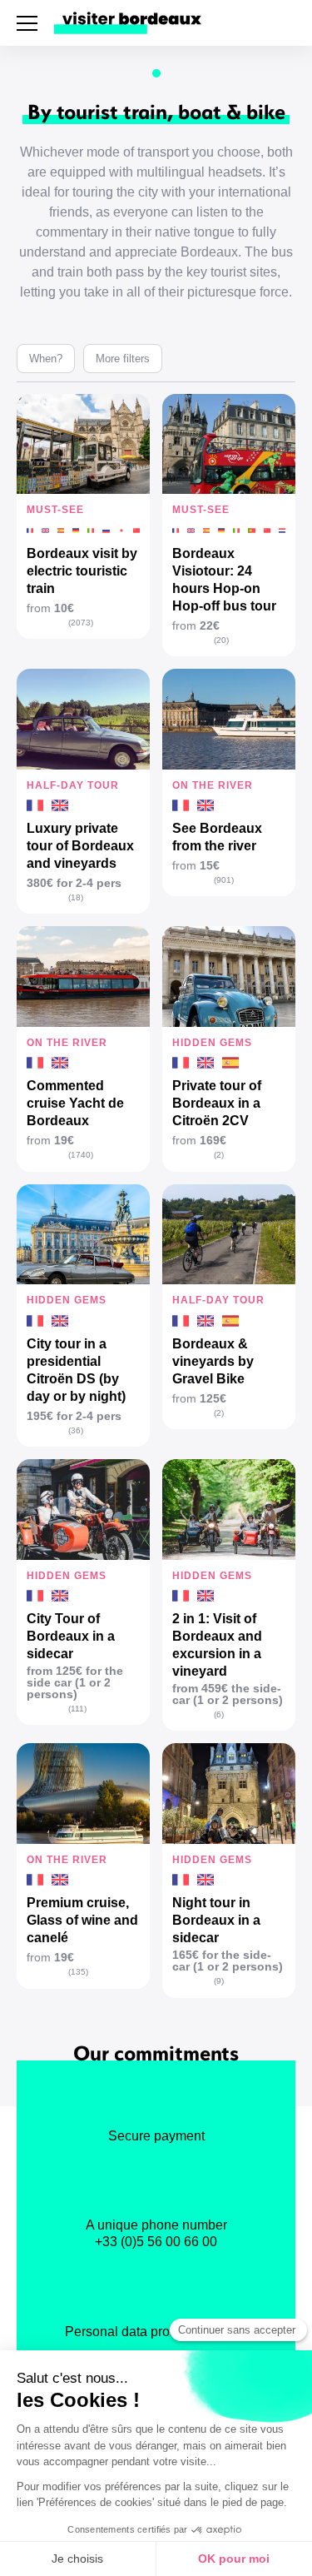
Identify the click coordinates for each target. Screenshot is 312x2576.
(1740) (81, 1155)
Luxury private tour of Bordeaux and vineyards (80, 846)
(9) (219, 1981)
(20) (221, 640)
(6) (219, 1714)
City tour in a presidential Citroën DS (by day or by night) (76, 1370)
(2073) (81, 623)
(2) (219, 1155)
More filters (123, 359)
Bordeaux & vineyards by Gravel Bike (213, 1361)
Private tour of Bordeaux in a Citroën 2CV (217, 1103)
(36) (76, 1430)
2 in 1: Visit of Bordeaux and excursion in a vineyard (217, 1645)
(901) (224, 880)
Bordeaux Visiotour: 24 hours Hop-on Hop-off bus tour (224, 580)
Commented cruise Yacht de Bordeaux (75, 1103)
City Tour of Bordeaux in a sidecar (71, 1636)
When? (46, 359)
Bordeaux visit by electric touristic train (82, 571)
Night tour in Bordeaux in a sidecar (216, 1920)
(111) (77, 1709)
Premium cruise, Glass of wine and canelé (82, 1920)
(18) (76, 897)
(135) (78, 1972)
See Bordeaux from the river (217, 837)
